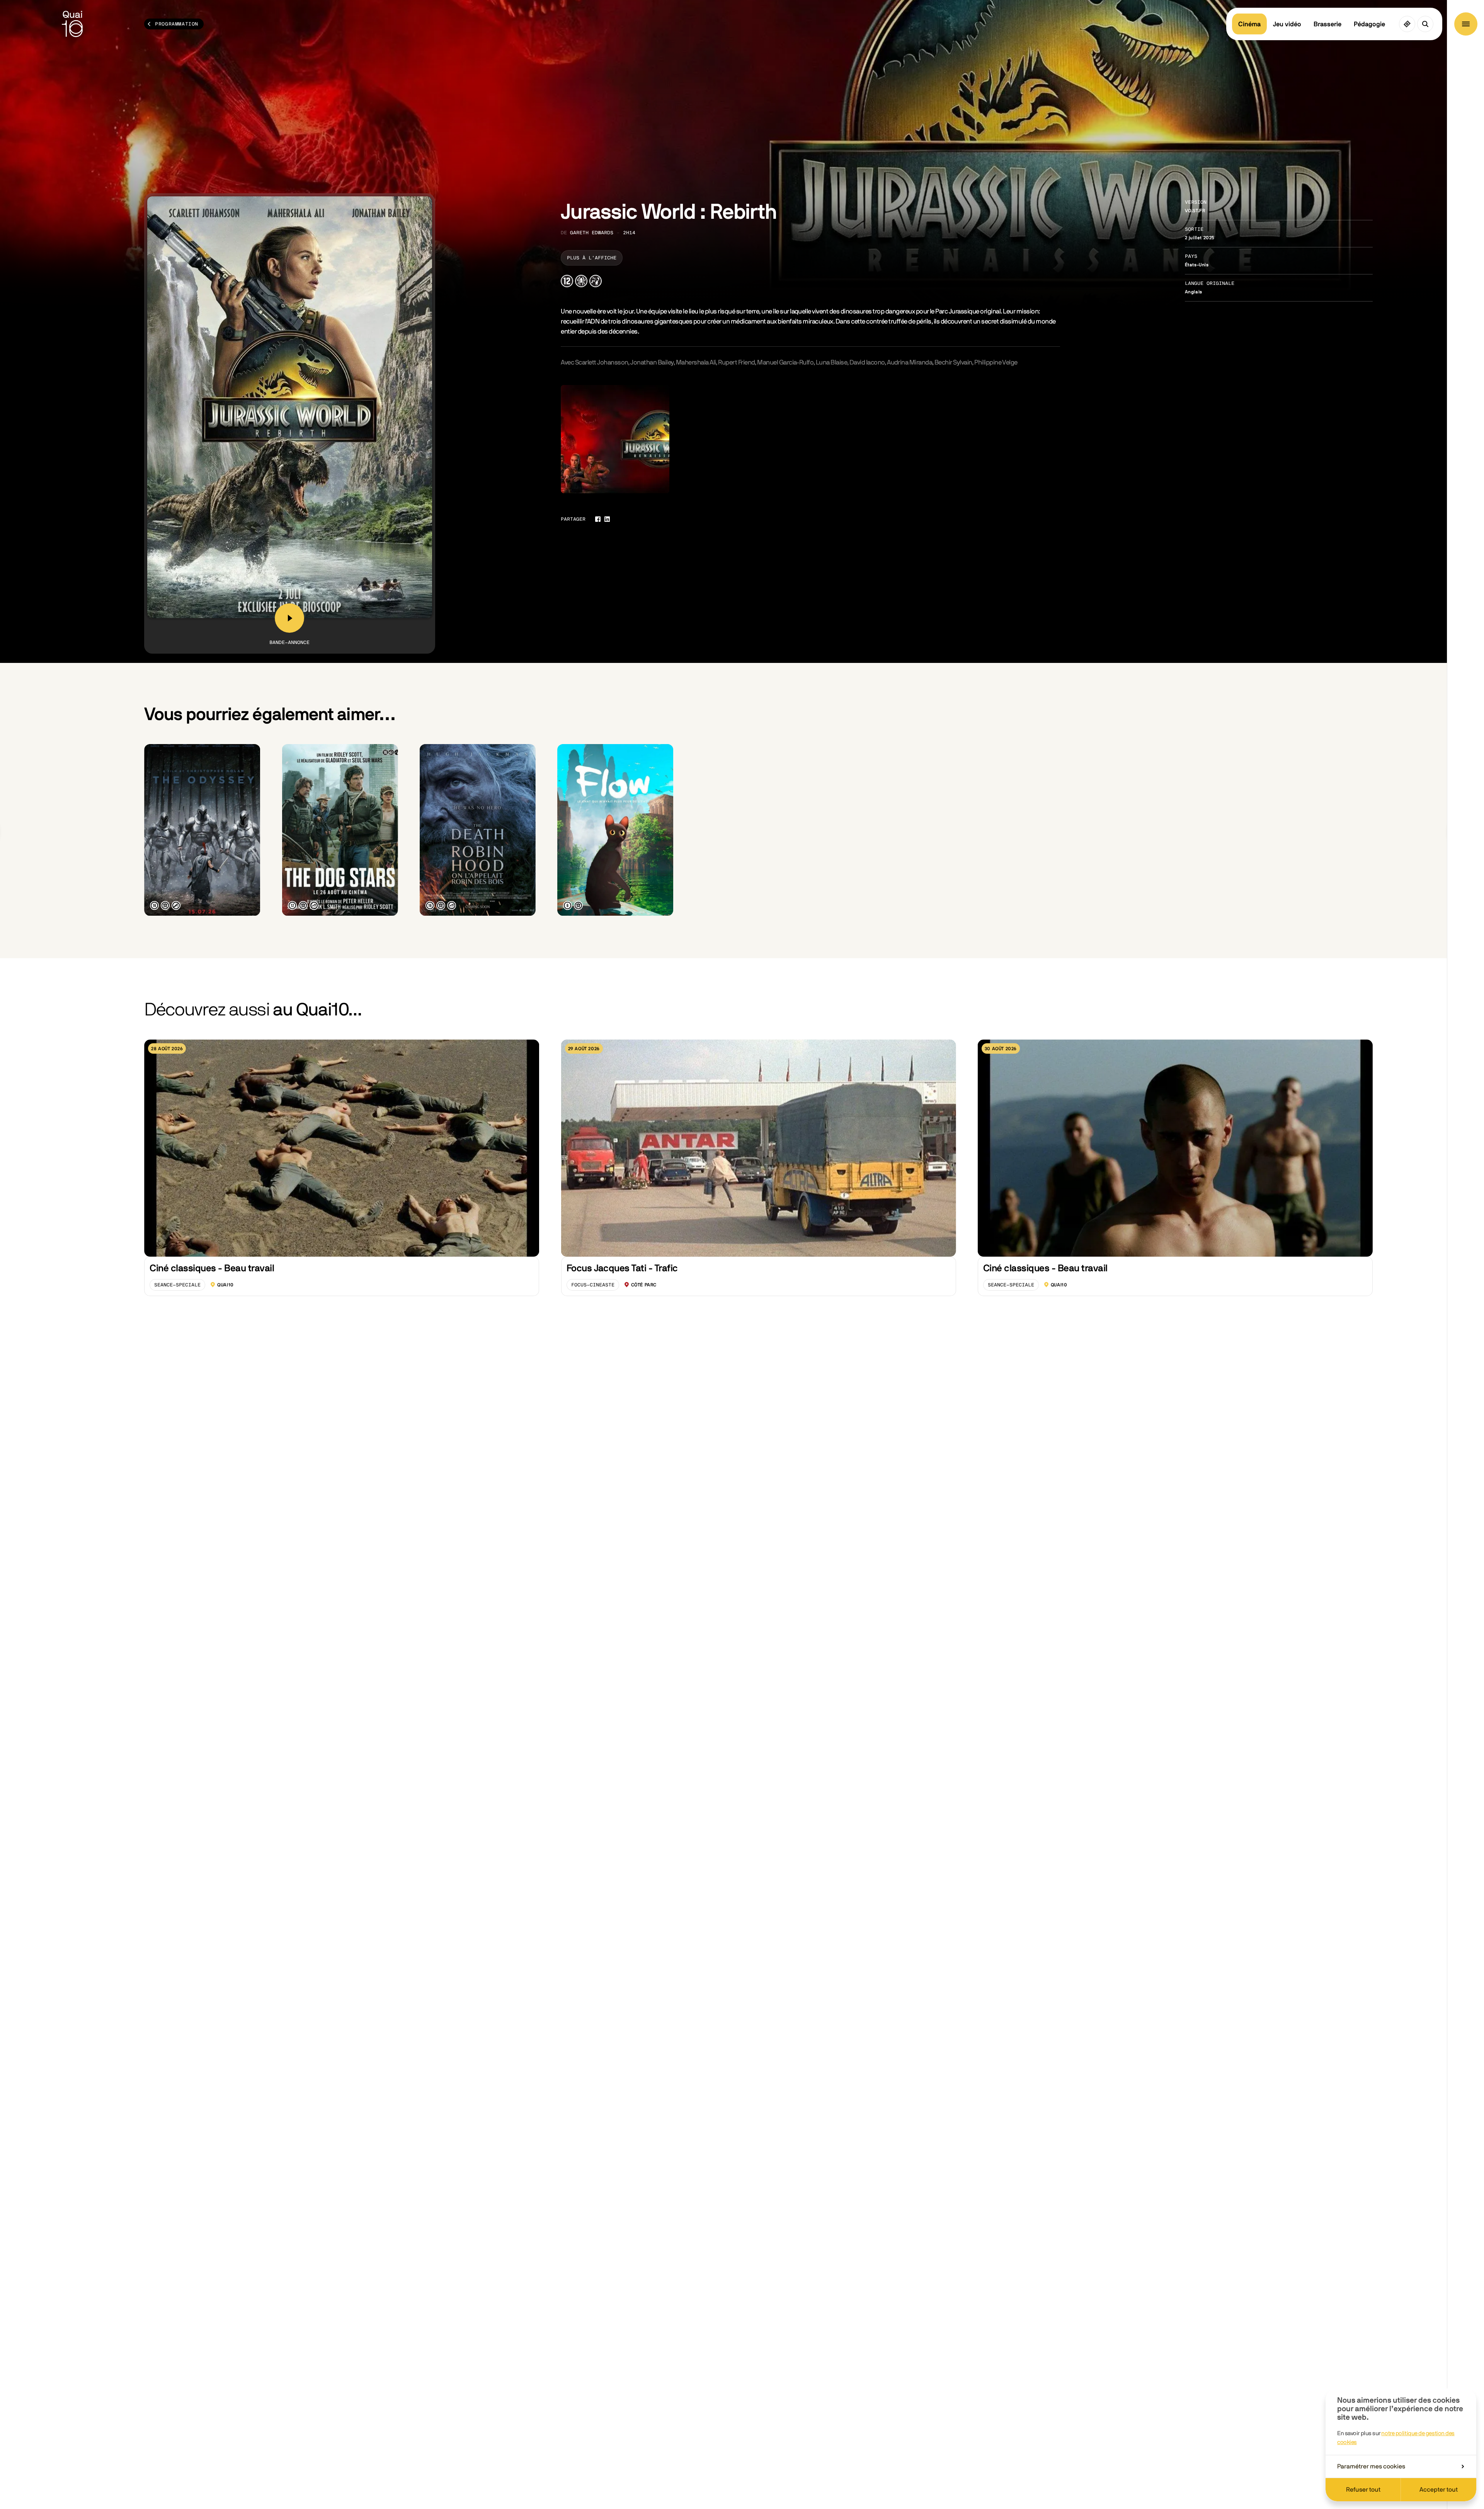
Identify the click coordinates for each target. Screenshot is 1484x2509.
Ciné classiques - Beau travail (212, 1268)
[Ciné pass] (1407, 24)
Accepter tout (1439, 2490)
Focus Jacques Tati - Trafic (622, 1268)
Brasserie (1327, 24)
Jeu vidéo (1287, 24)
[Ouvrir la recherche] (1425, 24)
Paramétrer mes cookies (1371, 2466)
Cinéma (1249, 24)
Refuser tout (1363, 2490)
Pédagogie (1369, 24)
